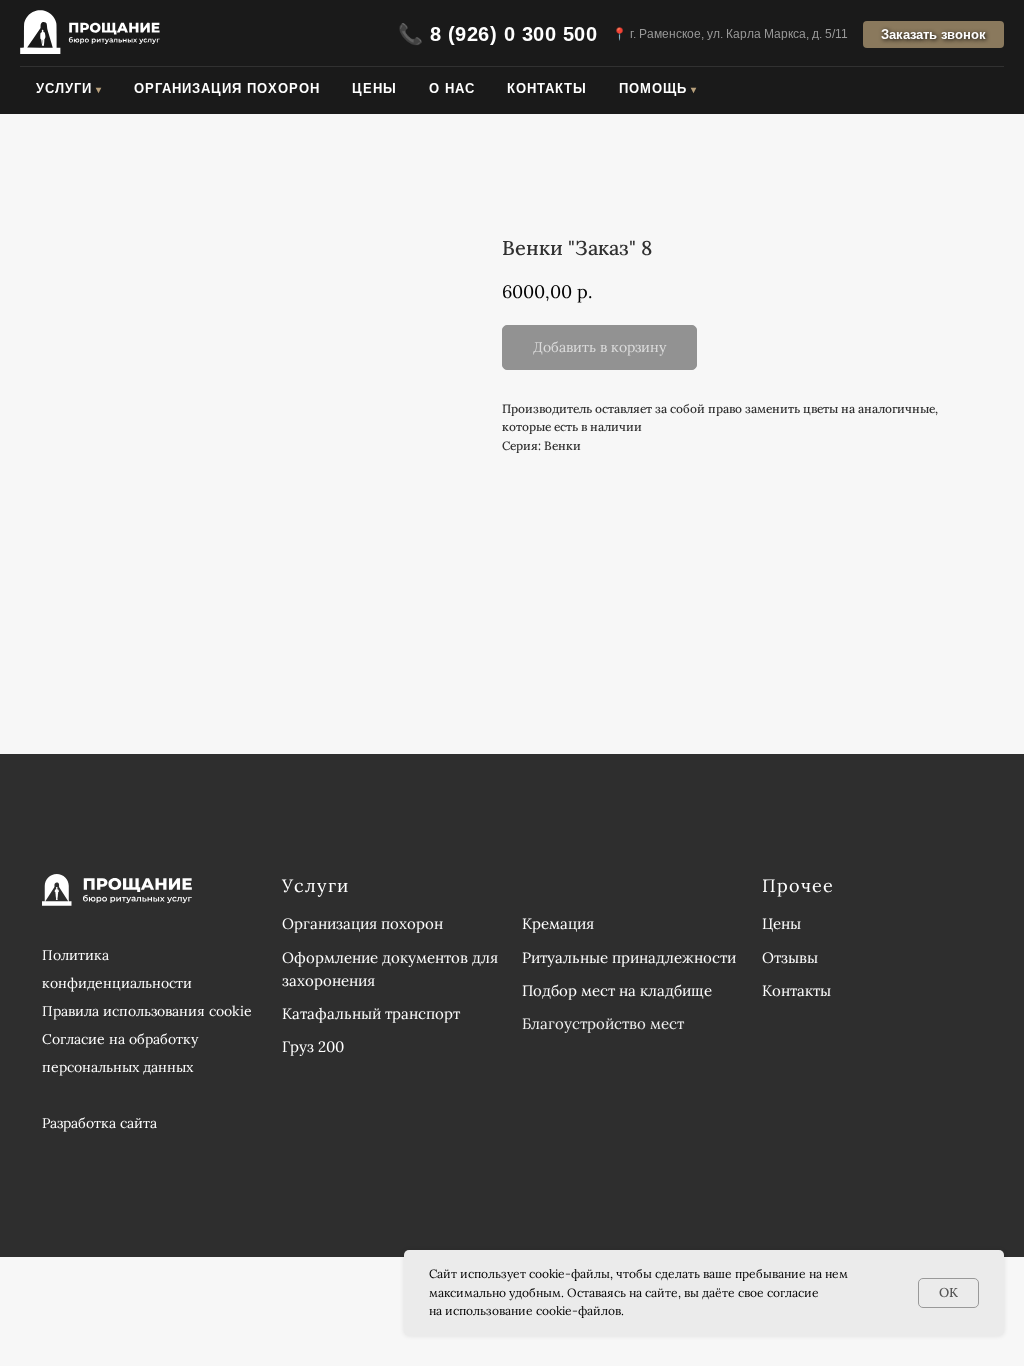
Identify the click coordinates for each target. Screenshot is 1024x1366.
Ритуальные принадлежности (629, 957)
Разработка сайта (99, 1123)
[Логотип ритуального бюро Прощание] (90, 34)
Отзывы (790, 957)
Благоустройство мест (603, 1023)
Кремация (558, 923)
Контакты (547, 88)
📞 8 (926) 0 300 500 (498, 34)
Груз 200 (313, 1046)
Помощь (653, 88)
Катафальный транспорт (371, 1013)
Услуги (64, 88)
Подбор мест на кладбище (617, 990)
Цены (374, 88)
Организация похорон (227, 88)
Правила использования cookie (147, 1011)
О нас (452, 88)
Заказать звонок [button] (933, 34)
